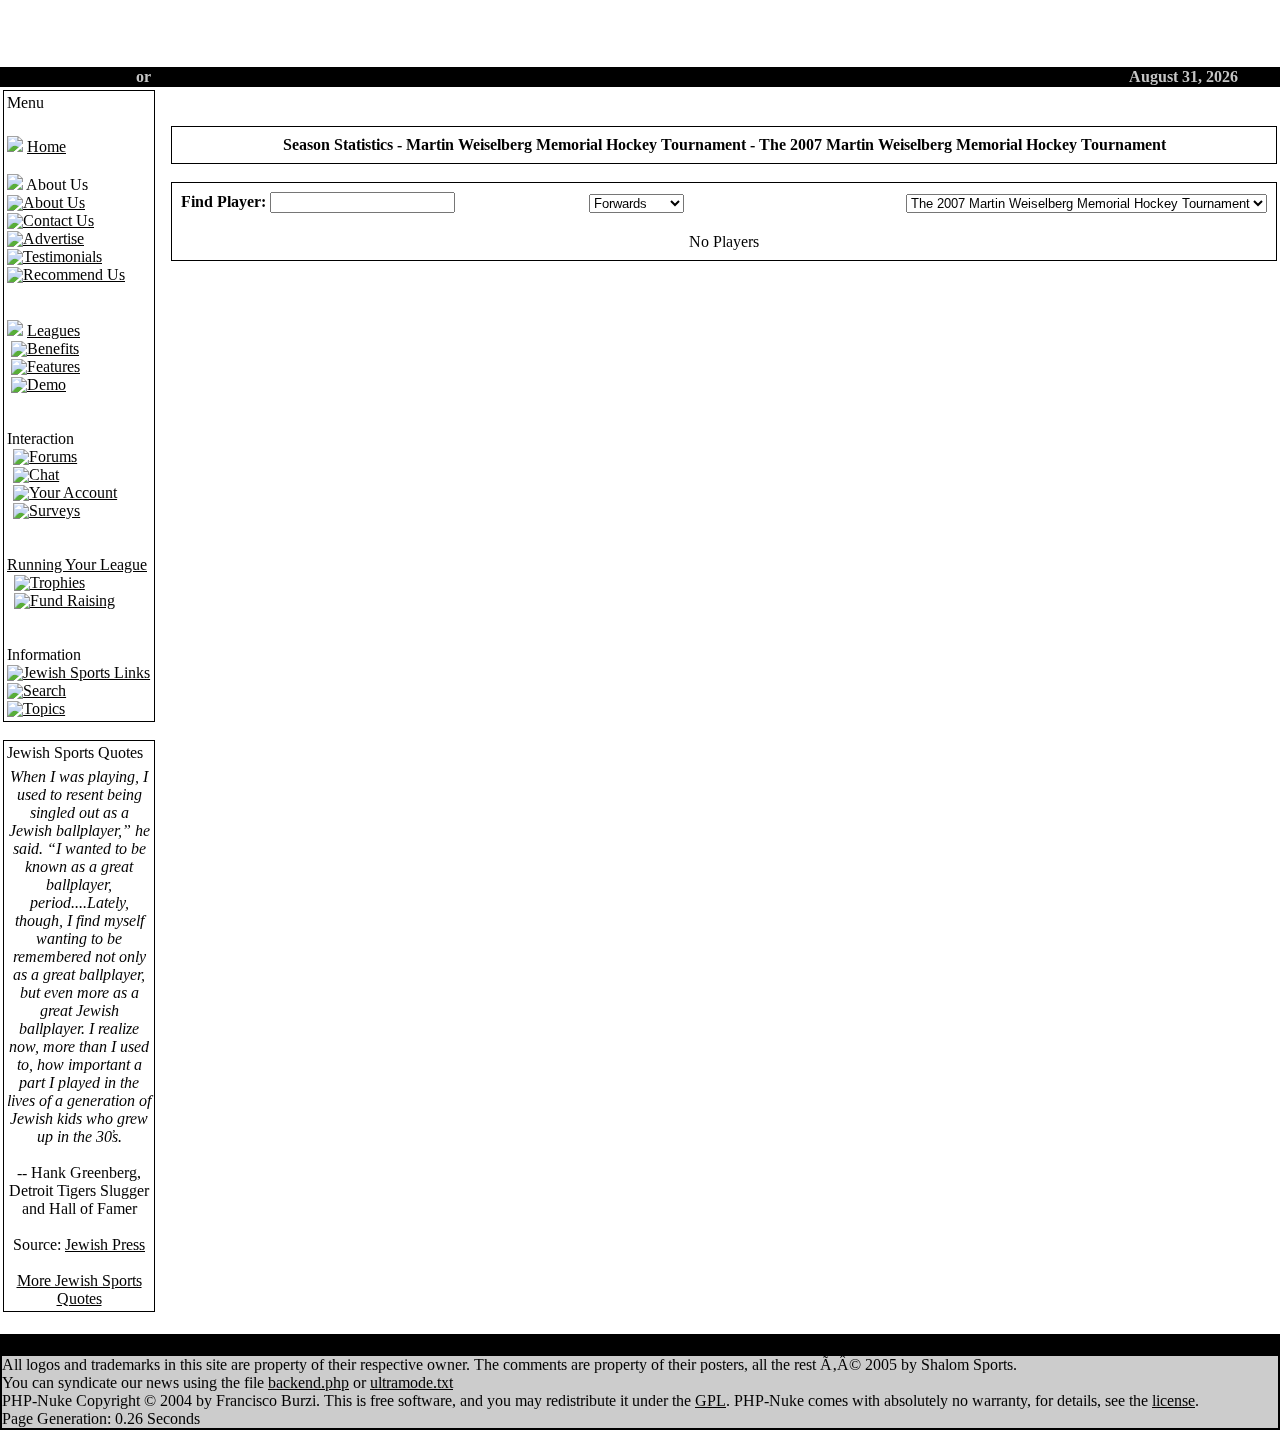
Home (404, 76)
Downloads (765, 1345)
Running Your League (77, 564)
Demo (545, 76)
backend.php (308, 1382)
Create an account (70, 76)
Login (175, 76)
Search (768, 76)
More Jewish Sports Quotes (79, 1289)
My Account (599, 1345)
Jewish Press (105, 1244)
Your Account (856, 76)
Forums (612, 76)
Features (474, 76)
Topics (684, 1345)
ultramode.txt (411, 1382)
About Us (691, 76)
